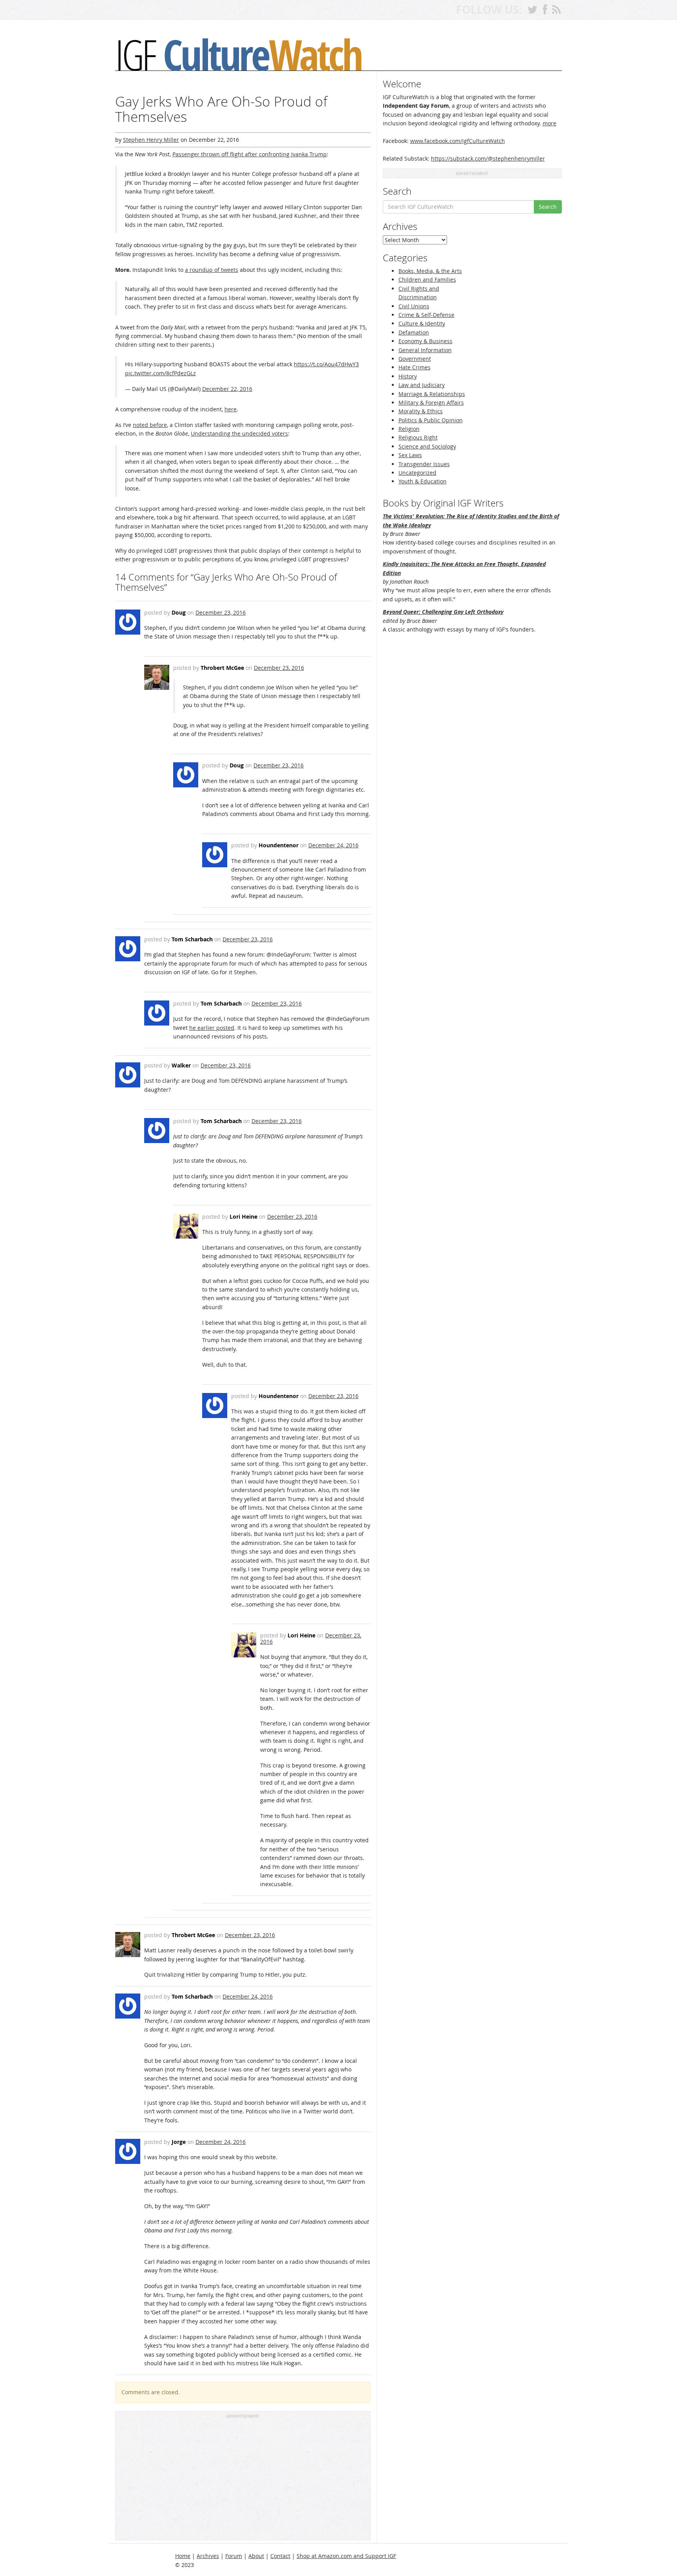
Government (415, 359)
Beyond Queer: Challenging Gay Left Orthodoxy (443, 612)
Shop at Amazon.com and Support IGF (346, 2556)
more (549, 123)
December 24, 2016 (333, 845)
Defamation (414, 332)
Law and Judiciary (422, 385)
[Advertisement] (243, 2479)
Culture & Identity (422, 323)
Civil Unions (414, 306)
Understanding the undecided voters (239, 433)
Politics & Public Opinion (431, 420)
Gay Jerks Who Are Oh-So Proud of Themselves (221, 109)
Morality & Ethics (421, 411)
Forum (234, 2556)
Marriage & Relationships (432, 394)
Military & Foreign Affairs (431, 402)
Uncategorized (417, 473)
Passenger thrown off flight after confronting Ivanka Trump (250, 154)
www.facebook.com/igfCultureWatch (458, 141)
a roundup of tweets (212, 270)
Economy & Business (425, 341)
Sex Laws (410, 455)
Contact (280, 2556)
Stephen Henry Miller (151, 140)
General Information (425, 350)
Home (183, 2556)
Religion (409, 429)
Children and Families (427, 279)
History (408, 376)
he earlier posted (212, 1028)
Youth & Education (423, 481)
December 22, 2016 (227, 389)
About (256, 2556)
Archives (208, 2556)
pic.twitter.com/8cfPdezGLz (160, 373)
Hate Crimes (415, 367)
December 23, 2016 (221, 612)
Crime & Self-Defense (426, 315)
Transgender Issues (424, 464)
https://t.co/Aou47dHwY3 (326, 364)
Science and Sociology (427, 446)
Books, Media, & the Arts (430, 271)
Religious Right (418, 437)
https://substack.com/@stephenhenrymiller (488, 158)
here (231, 409)
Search (548, 207)
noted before (150, 425)
